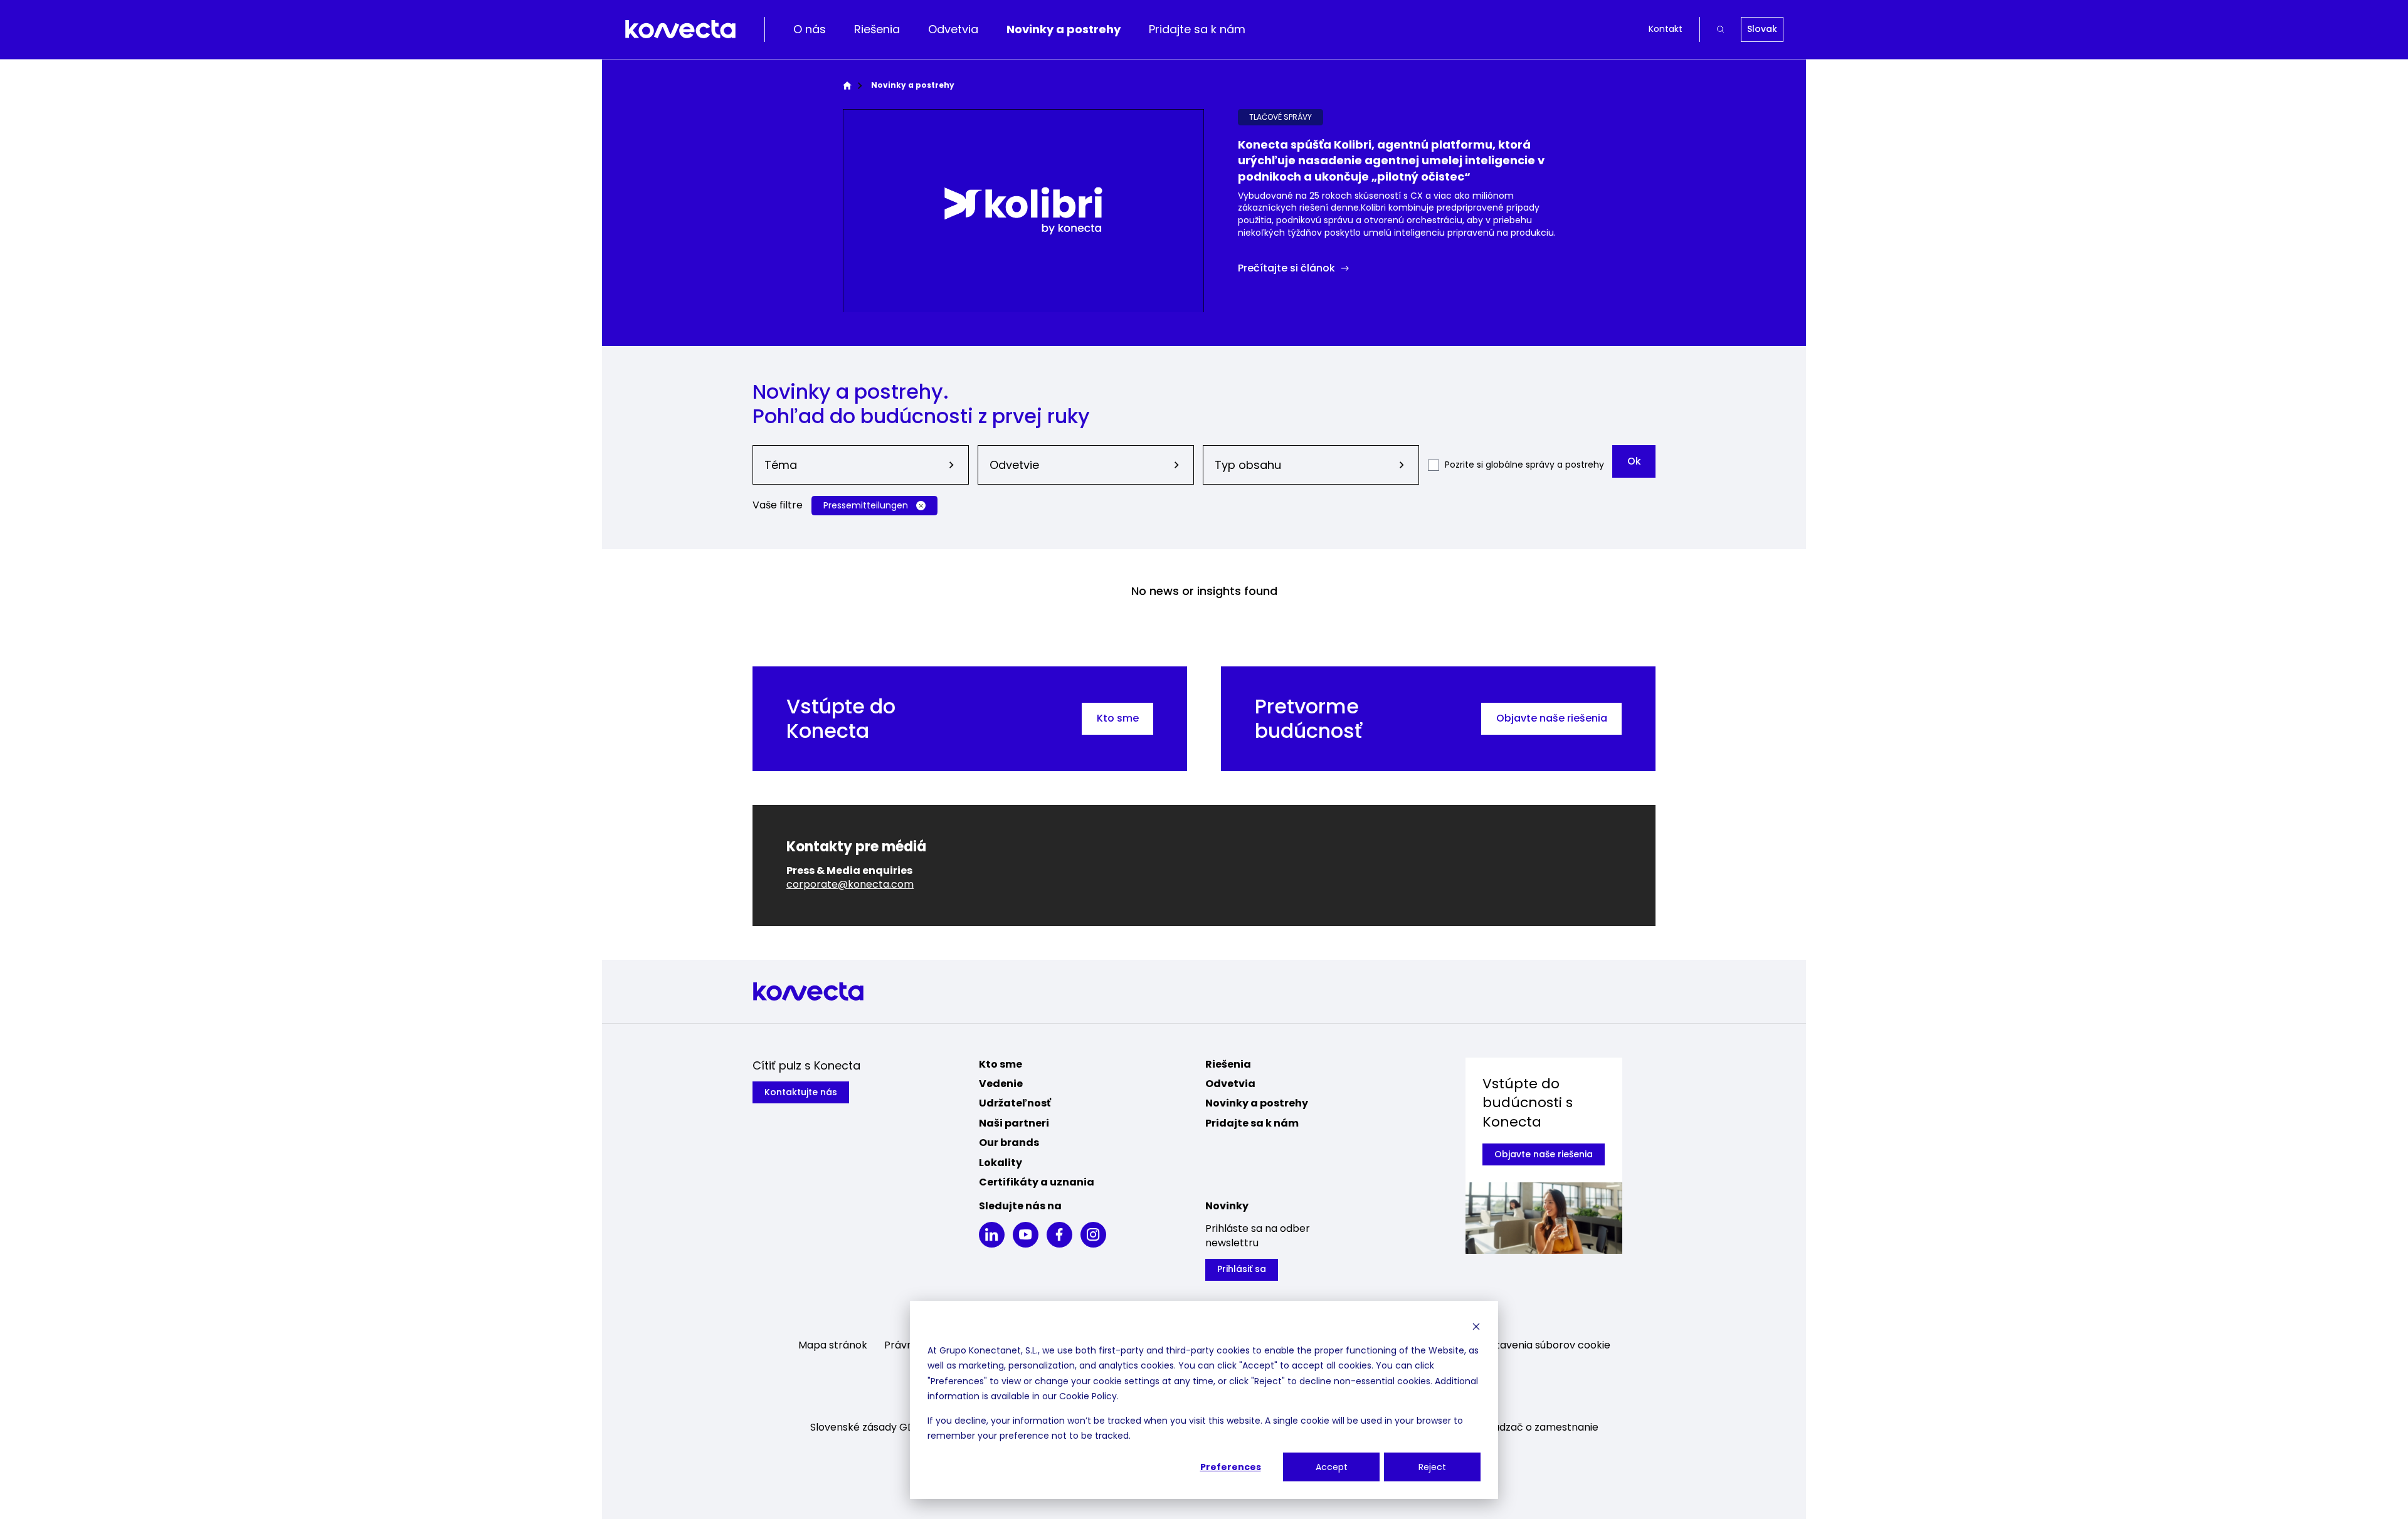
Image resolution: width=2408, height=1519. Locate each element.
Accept (1332, 1467)
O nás (810, 29)
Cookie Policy (1088, 1396)
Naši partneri (1014, 1123)
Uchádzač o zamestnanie (1536, 1427)
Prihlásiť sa (1242, 1269)
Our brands (1009, 1143)
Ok (1634, 461)
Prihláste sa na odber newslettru (1258, 1236)
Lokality (1001, 1163)
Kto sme (1118, 718)
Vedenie (1001, 1084)
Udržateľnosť (1015, 1103)
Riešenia (877, 29)
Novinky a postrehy (1064, 29)
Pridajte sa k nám (1197, 29)
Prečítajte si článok (1286, 268)
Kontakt (1666, 29)
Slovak (1762, 29)
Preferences (1231, 1467)
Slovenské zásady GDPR (869, 1427)
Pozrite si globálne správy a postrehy (1524, 465)
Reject (1432, 1467)
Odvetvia (953, 29)
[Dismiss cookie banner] (1476, 1326)
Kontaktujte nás (801, 1092)
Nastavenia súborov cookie (1544, 1345)
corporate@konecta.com (850, 884)
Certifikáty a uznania (1037, 1182)
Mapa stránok (833, 1345)
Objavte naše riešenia (1552, 718)
